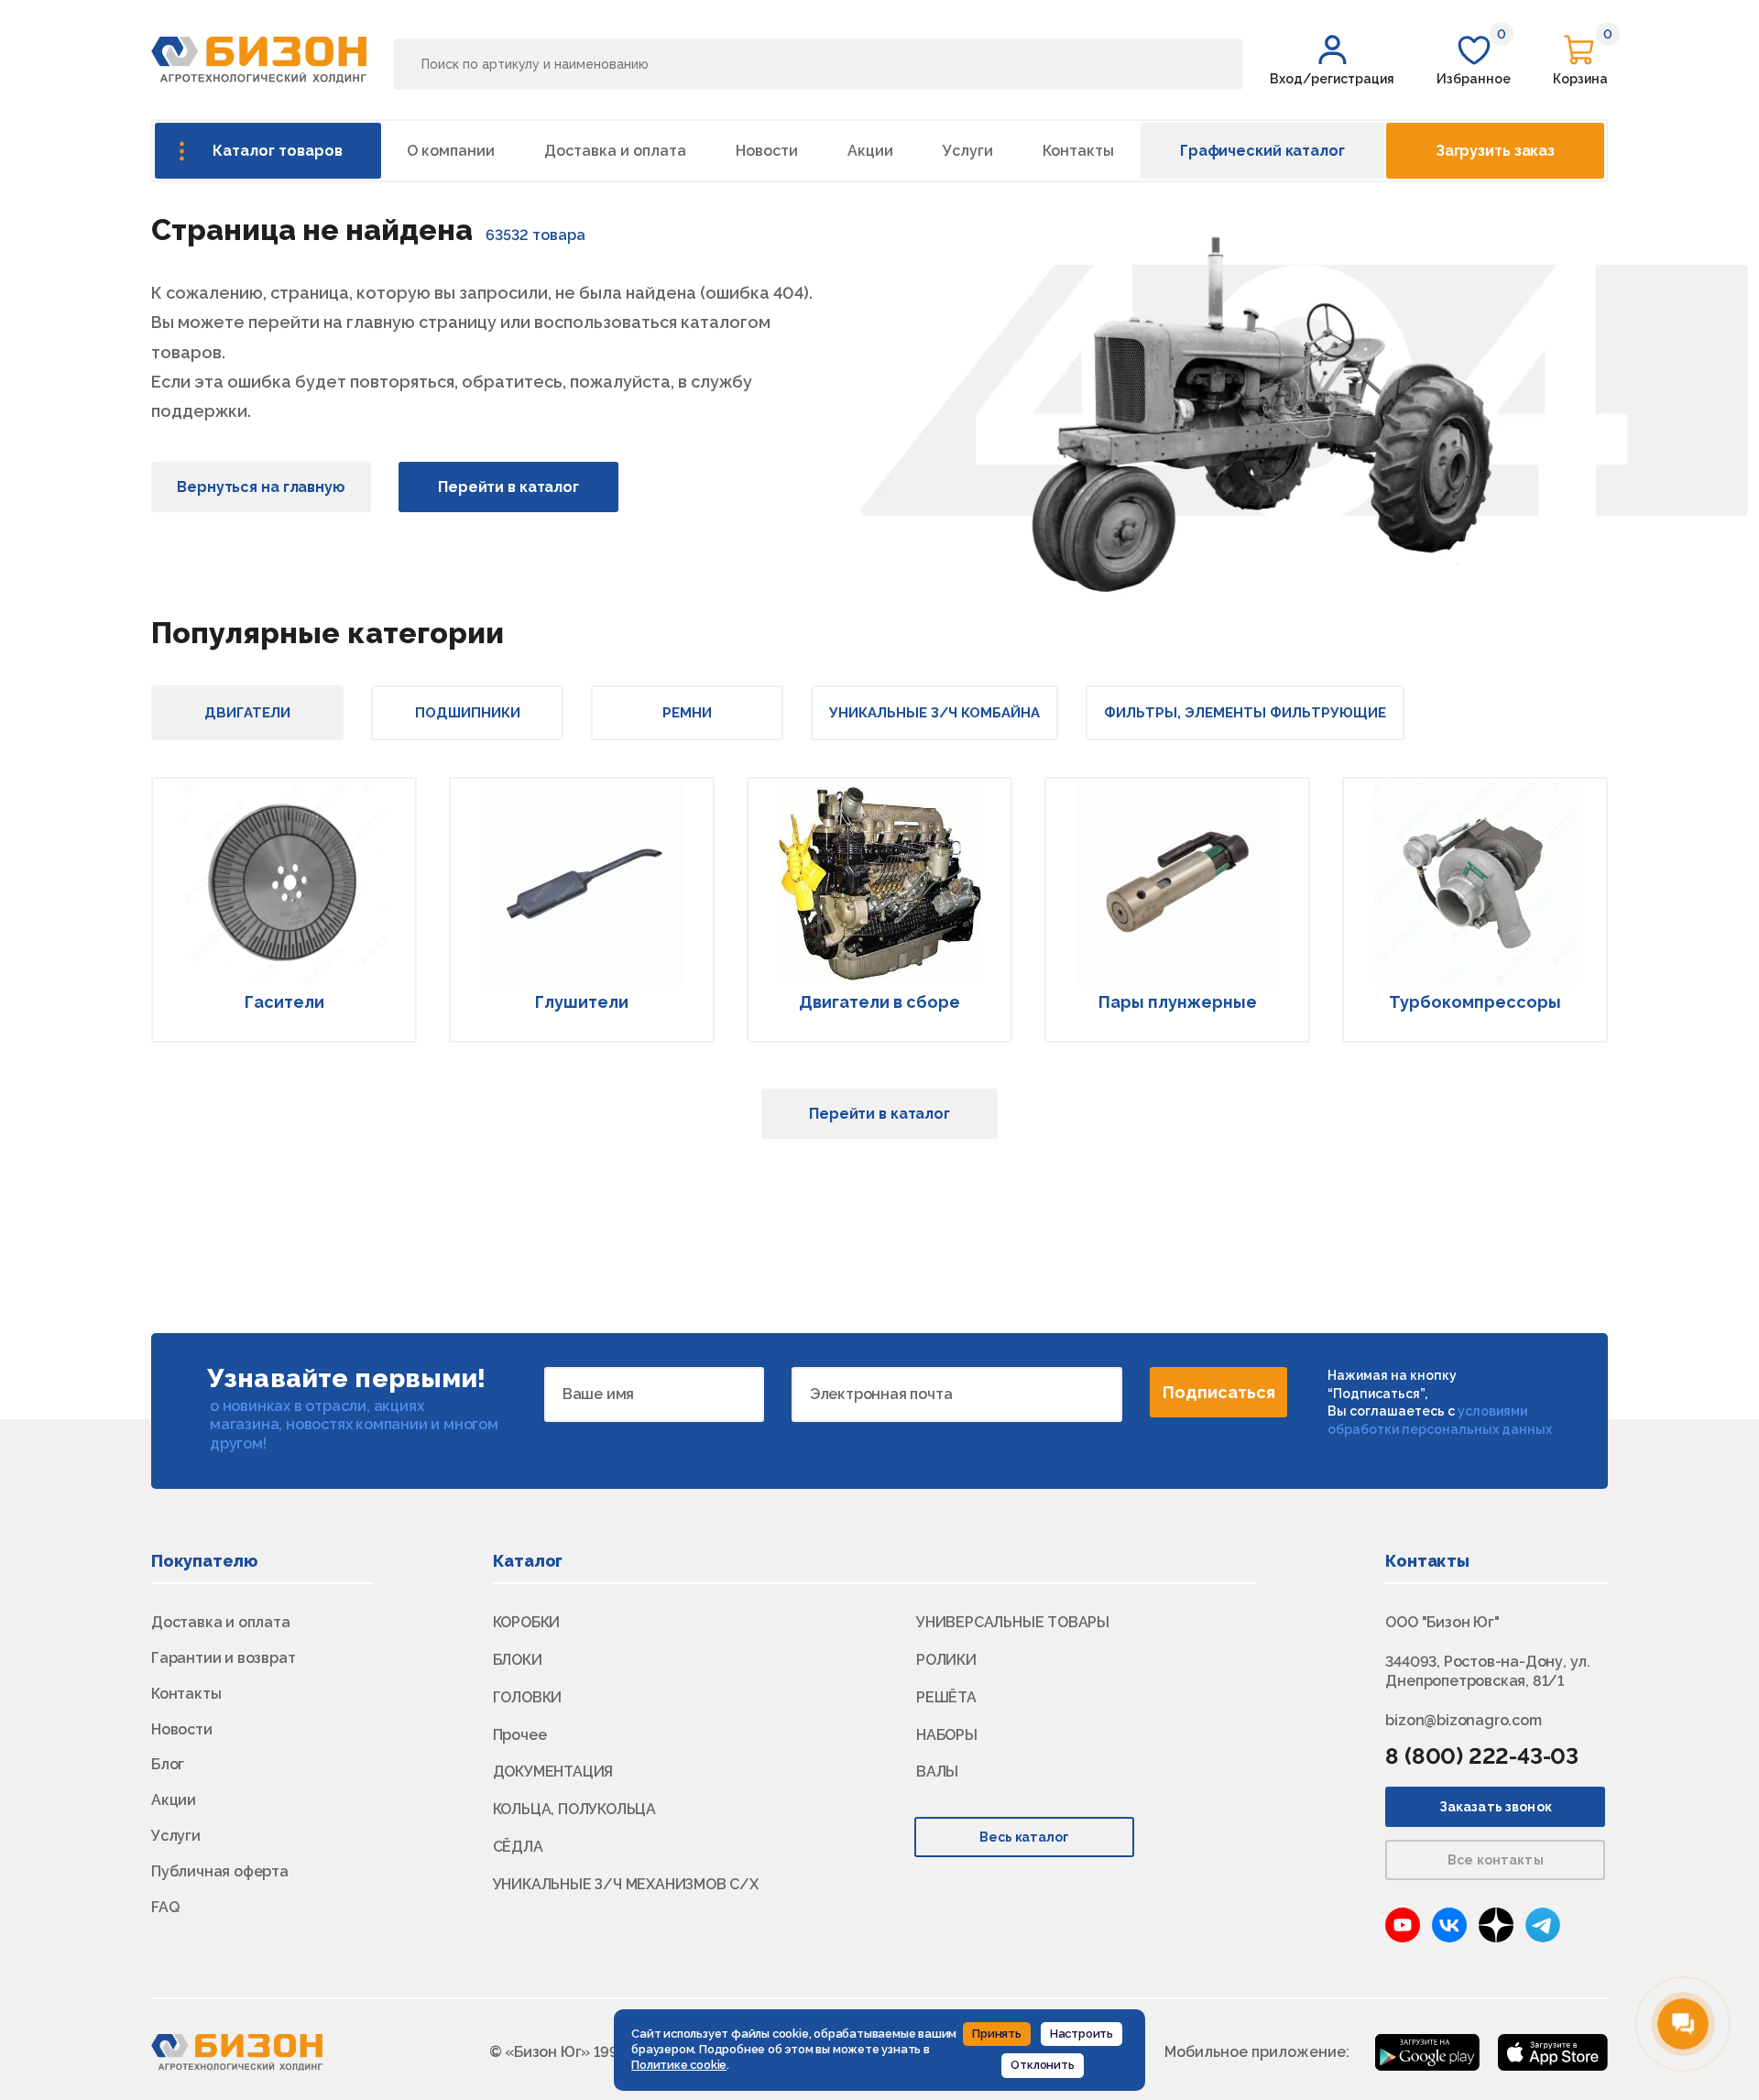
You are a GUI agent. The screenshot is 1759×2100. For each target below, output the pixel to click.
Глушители (582, 1002)
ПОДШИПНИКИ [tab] (468, 713)
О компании (451, 151)
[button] (1332, 60)
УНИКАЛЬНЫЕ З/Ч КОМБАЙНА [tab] (934, 713)
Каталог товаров (278, 151)
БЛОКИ (518, 1660)
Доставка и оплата (615, 151)
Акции (870, 151)
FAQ (165, 1907)
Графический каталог (1262, 151)
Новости (767, 151)
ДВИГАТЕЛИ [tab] (247, 713)
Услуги (968, 151)
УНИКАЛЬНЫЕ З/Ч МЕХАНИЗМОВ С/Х (626, 1884)
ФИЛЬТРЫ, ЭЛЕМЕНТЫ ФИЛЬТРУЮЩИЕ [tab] (1245, 713)
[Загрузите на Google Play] (1427, 2051)
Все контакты (1496, 1860)
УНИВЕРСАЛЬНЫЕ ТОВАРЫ (1013, 1622)
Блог (168, 1764)
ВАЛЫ (937, 1772)
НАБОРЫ (947, 1735)
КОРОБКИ (527, 1622)
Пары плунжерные (1178, 1002)
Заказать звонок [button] (1496, 1807)
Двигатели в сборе (879, 1002)
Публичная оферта (220, 1871)
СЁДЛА (518, 1847)
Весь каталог (1025, 1837)
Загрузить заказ (1495, 151)
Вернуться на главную (261, 487)
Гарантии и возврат (223, 1658)
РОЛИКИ (946, 1660)
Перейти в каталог (508, 487)
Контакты (1078, 151)
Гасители (284, 1002)
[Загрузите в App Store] (1553, 2051)
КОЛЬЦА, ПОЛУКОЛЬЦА (574, 1809)
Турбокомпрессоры (1475, 1002)
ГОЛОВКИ (528, 1697)
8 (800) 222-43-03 (1482, 1756)
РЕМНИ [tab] (687, 713)
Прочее (520, 1735)
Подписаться (1219, 1392)
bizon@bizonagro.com (1463, 1720)
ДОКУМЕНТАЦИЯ (553, 1772)
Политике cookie (679, 2065)
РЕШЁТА (946, 1697)
